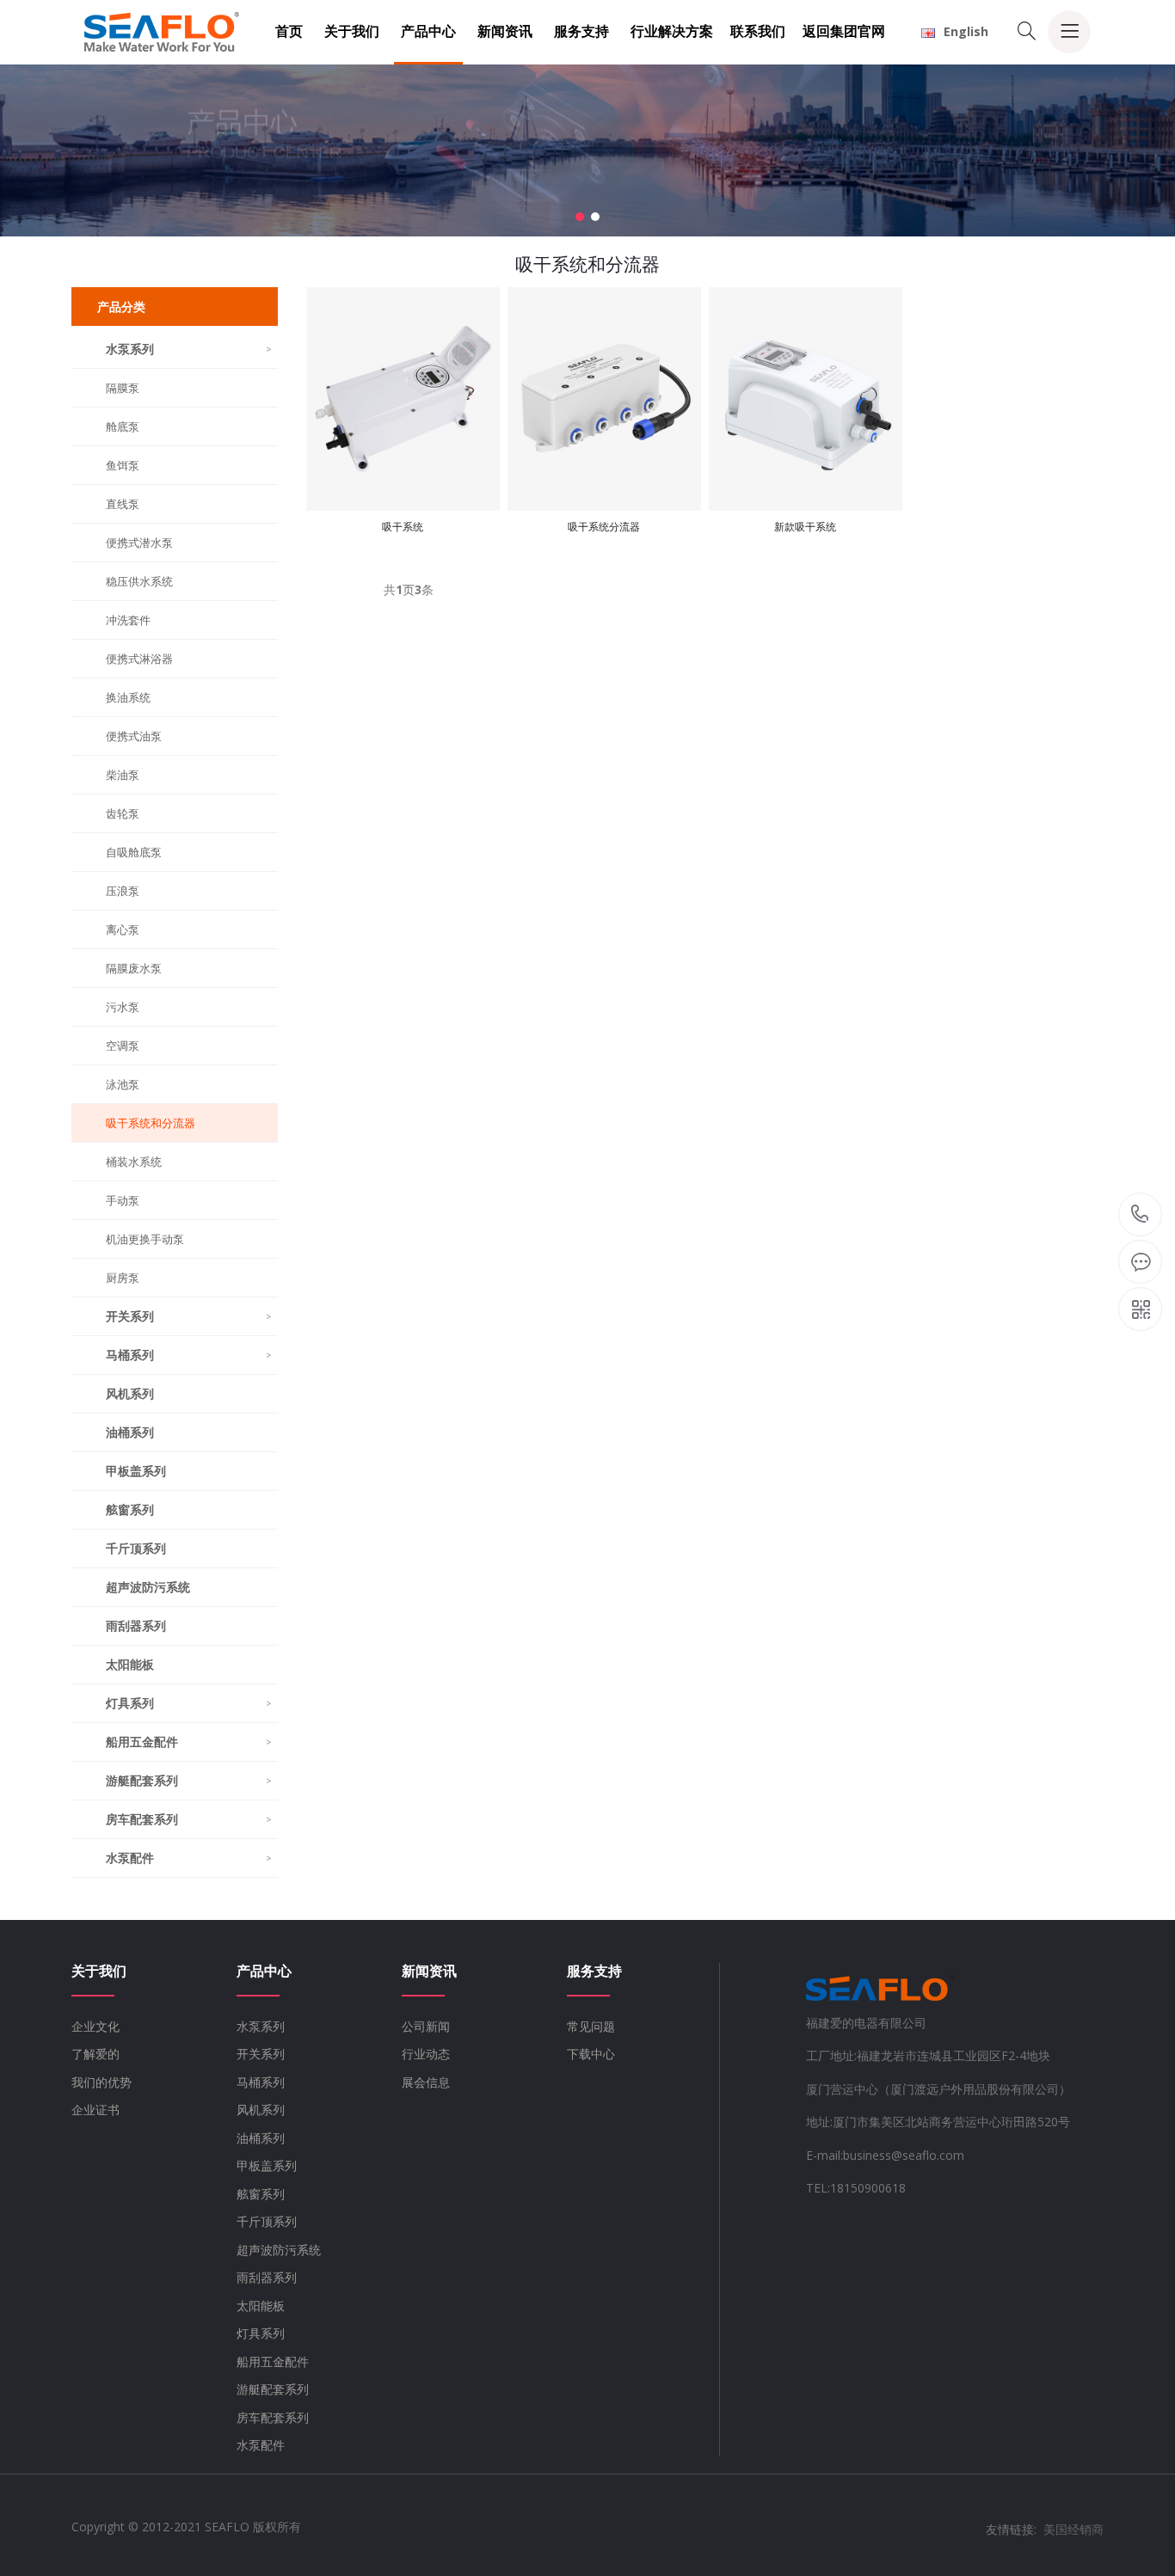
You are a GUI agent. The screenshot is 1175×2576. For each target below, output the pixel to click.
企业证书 (95, 2110)
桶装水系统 (134, 1162)
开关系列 (189, 1316)
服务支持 (581, 31)
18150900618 (1140, 1215)
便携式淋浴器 (139, 659)
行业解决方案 (672, 31)
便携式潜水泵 (139, 543)
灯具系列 (189, 1703)
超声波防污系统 (148, 1587)
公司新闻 (426, 2026)
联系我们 (758, 31)
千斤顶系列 (136, 1548)
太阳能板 (130, 1664)
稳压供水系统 (139, 581)
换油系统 (128, 697)
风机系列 (130, 1393)
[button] (580, 217)
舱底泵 (123, 426)
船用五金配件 (189, 1742)
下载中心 (591, 2054)
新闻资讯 (505, 31)
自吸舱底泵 (134, 852)
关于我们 (352, 31)
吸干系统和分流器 (151, 1123)
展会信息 (426, 2082)
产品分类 (121, 307)
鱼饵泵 (123, 465)
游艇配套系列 (189, 1780)
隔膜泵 (123, 388)
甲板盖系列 (136, 1471)
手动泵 (123, 1200)
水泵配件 (189, 1858)
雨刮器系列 (136, 1625)
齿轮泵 (123, 813)
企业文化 (95, 2026)
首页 (289, 31)
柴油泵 (123, 775)
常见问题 (591, 2026)
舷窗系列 (130, 1509)
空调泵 (123, 1046)
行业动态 (426, 2054)
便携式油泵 (134, 736)
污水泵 (123, 1007)
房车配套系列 (189, 1819)
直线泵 (123, 504)
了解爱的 (95, 2054)
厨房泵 (123, 1278)
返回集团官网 (844, 31)
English (966, 31)
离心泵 (123, 929)
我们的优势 (102, 2082)
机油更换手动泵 (145, 1239)
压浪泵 (123, 891)
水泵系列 (189, 349)
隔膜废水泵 (134, 968)
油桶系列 (130, 1432)
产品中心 (428, 31)
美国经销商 (1073, 2529)
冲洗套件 (128, 620)
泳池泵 (123, 1084)
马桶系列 (189, 1355)
